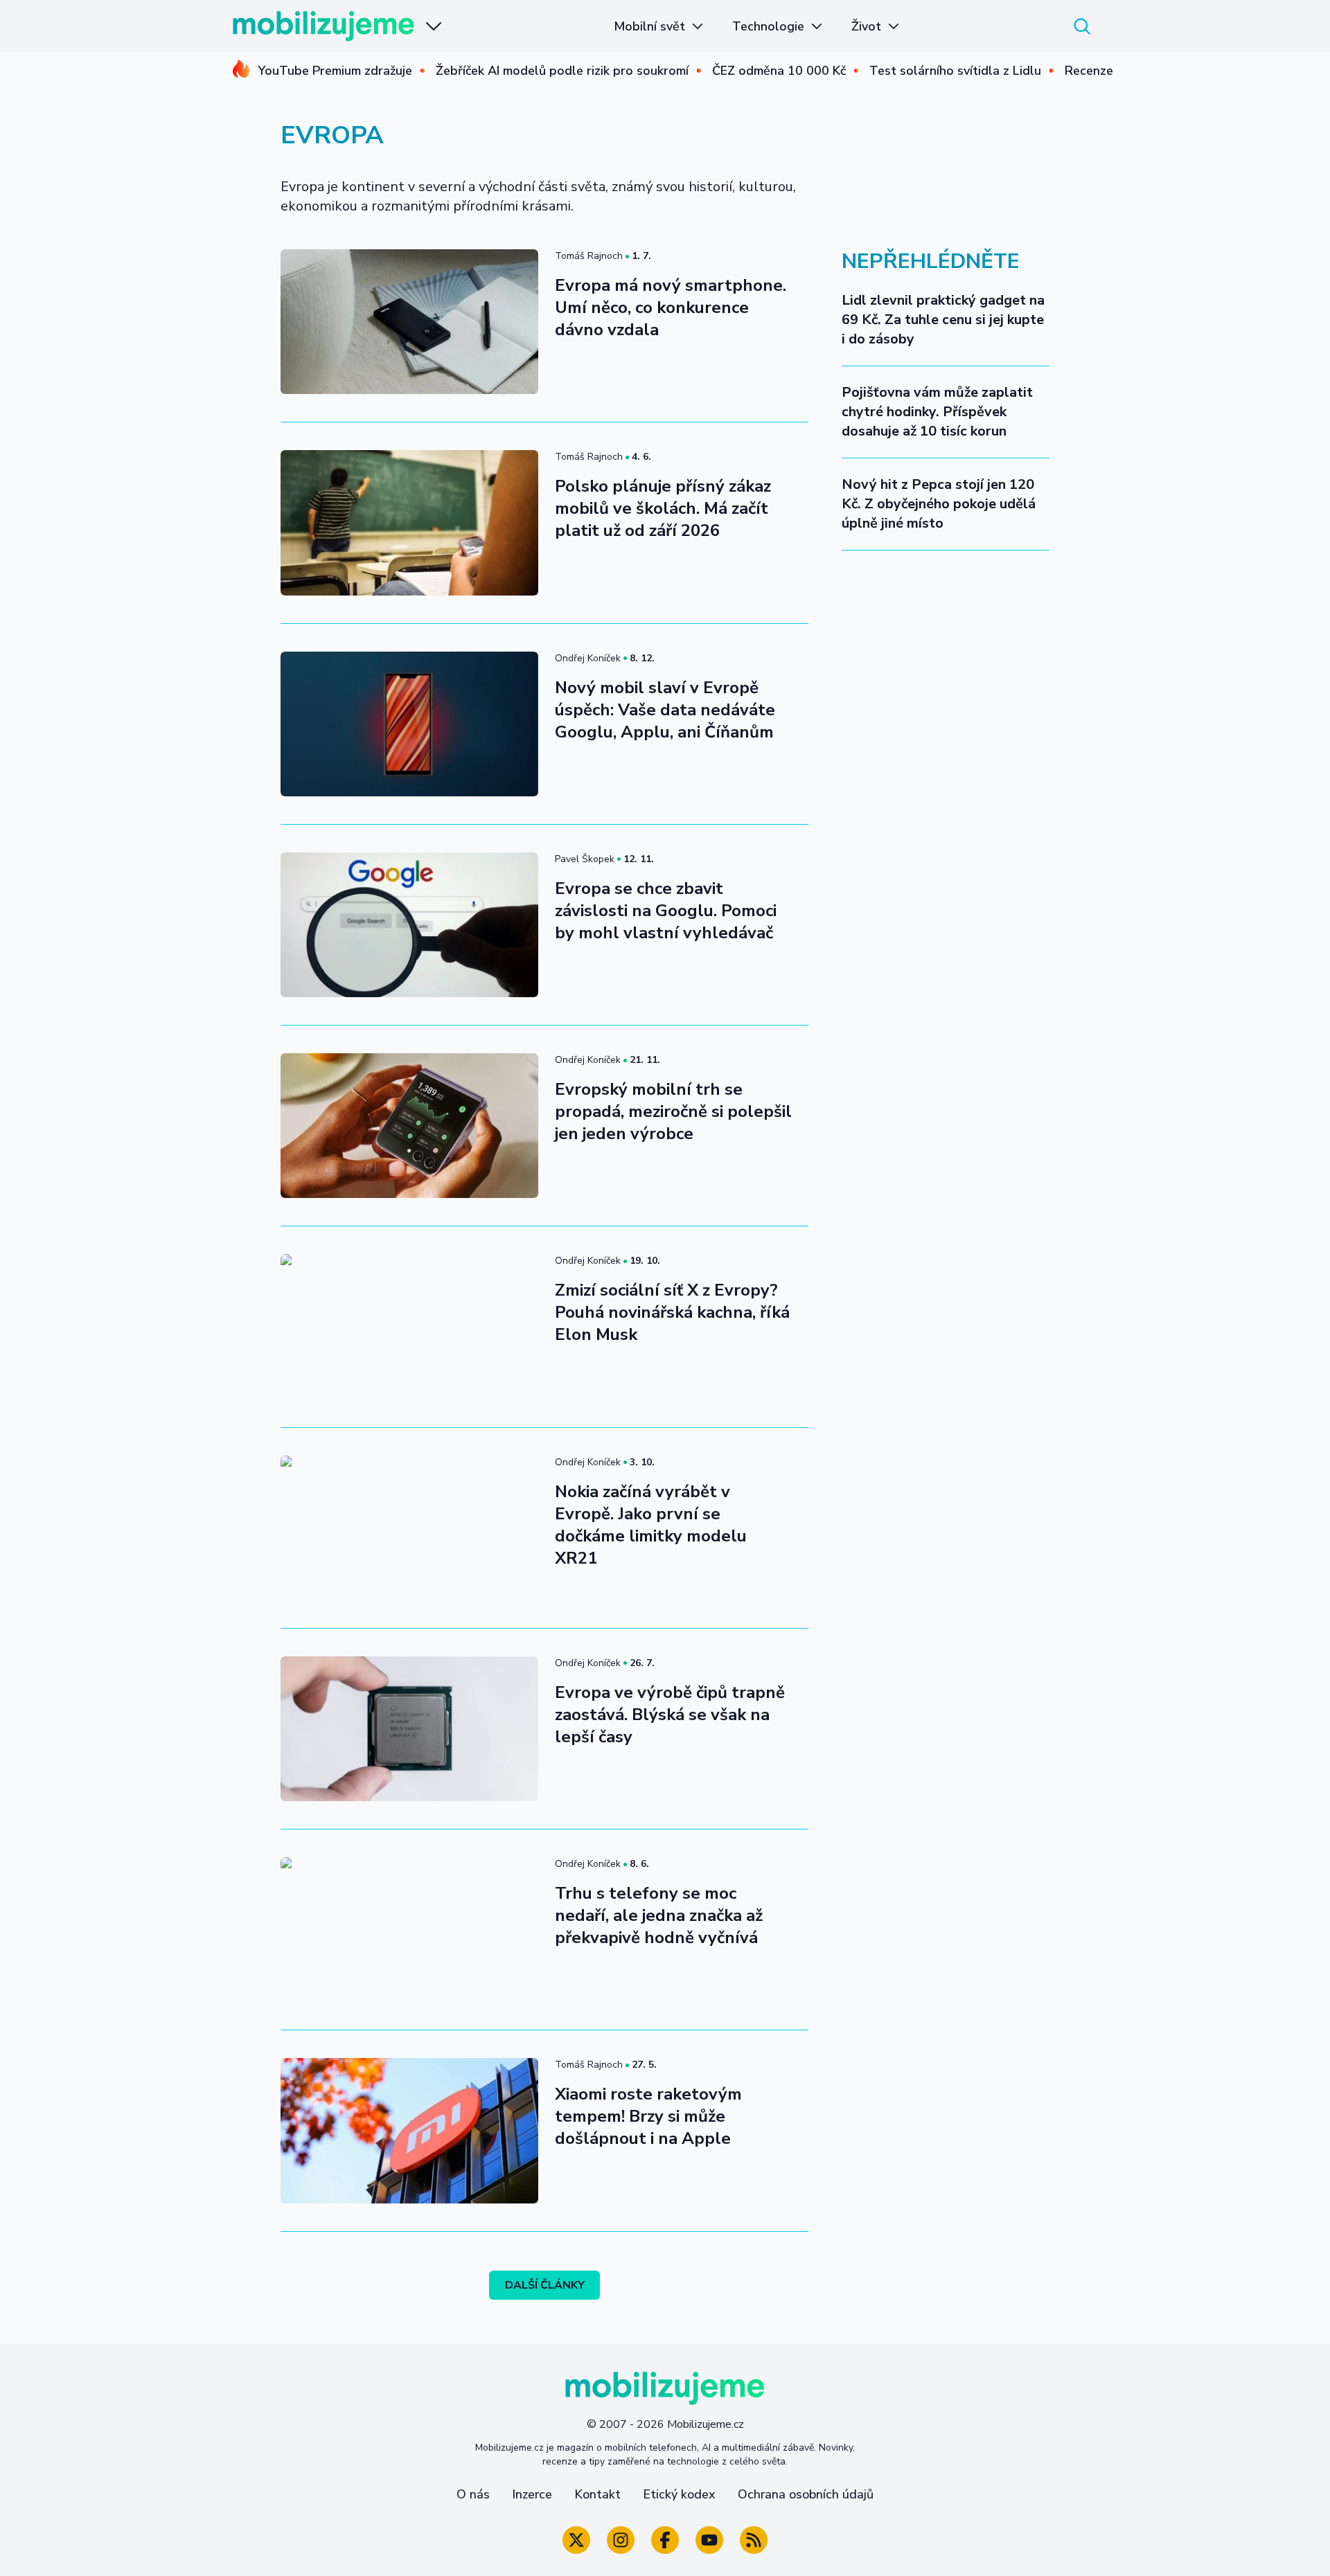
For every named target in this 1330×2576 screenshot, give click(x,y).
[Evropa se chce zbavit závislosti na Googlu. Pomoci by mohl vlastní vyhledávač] (409, 925)
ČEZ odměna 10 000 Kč (779, 71)
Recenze (1089, 71)
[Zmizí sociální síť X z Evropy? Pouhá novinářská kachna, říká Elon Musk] (409, 1326)
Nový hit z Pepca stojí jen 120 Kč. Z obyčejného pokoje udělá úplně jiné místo (939, 504)
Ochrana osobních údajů (806, 2494)
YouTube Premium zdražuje (335, 71)
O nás (473, 2494)
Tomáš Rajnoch (589, 256)
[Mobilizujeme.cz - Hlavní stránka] (323, 26)
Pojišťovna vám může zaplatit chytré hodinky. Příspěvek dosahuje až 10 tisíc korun (937, 412)
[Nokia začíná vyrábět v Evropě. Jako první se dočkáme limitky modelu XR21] (409, 1528)
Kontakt (597, 2494)
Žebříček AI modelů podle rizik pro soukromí (562, 71)
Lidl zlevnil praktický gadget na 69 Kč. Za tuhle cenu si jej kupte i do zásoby (943, 320)
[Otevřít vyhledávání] (1082, 26)
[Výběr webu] (434, 26)
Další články (545, 2285)
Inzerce (532, 2494)
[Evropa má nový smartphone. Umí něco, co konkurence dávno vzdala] (409, 322)
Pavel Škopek (585, 859)
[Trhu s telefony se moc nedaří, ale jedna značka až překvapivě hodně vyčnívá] (409, 1930)
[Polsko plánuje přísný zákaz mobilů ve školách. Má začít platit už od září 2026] (409, 522)
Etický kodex (679, 2494)
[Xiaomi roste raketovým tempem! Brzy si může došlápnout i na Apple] (409, 2130)
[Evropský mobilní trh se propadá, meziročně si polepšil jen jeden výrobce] (409, 1126)
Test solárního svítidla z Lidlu (955, 71)
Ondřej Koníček (588, 658)
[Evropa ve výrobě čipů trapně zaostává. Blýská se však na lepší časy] (409, 1729)
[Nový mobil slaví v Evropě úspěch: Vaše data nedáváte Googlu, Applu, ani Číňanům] (409, 724)
